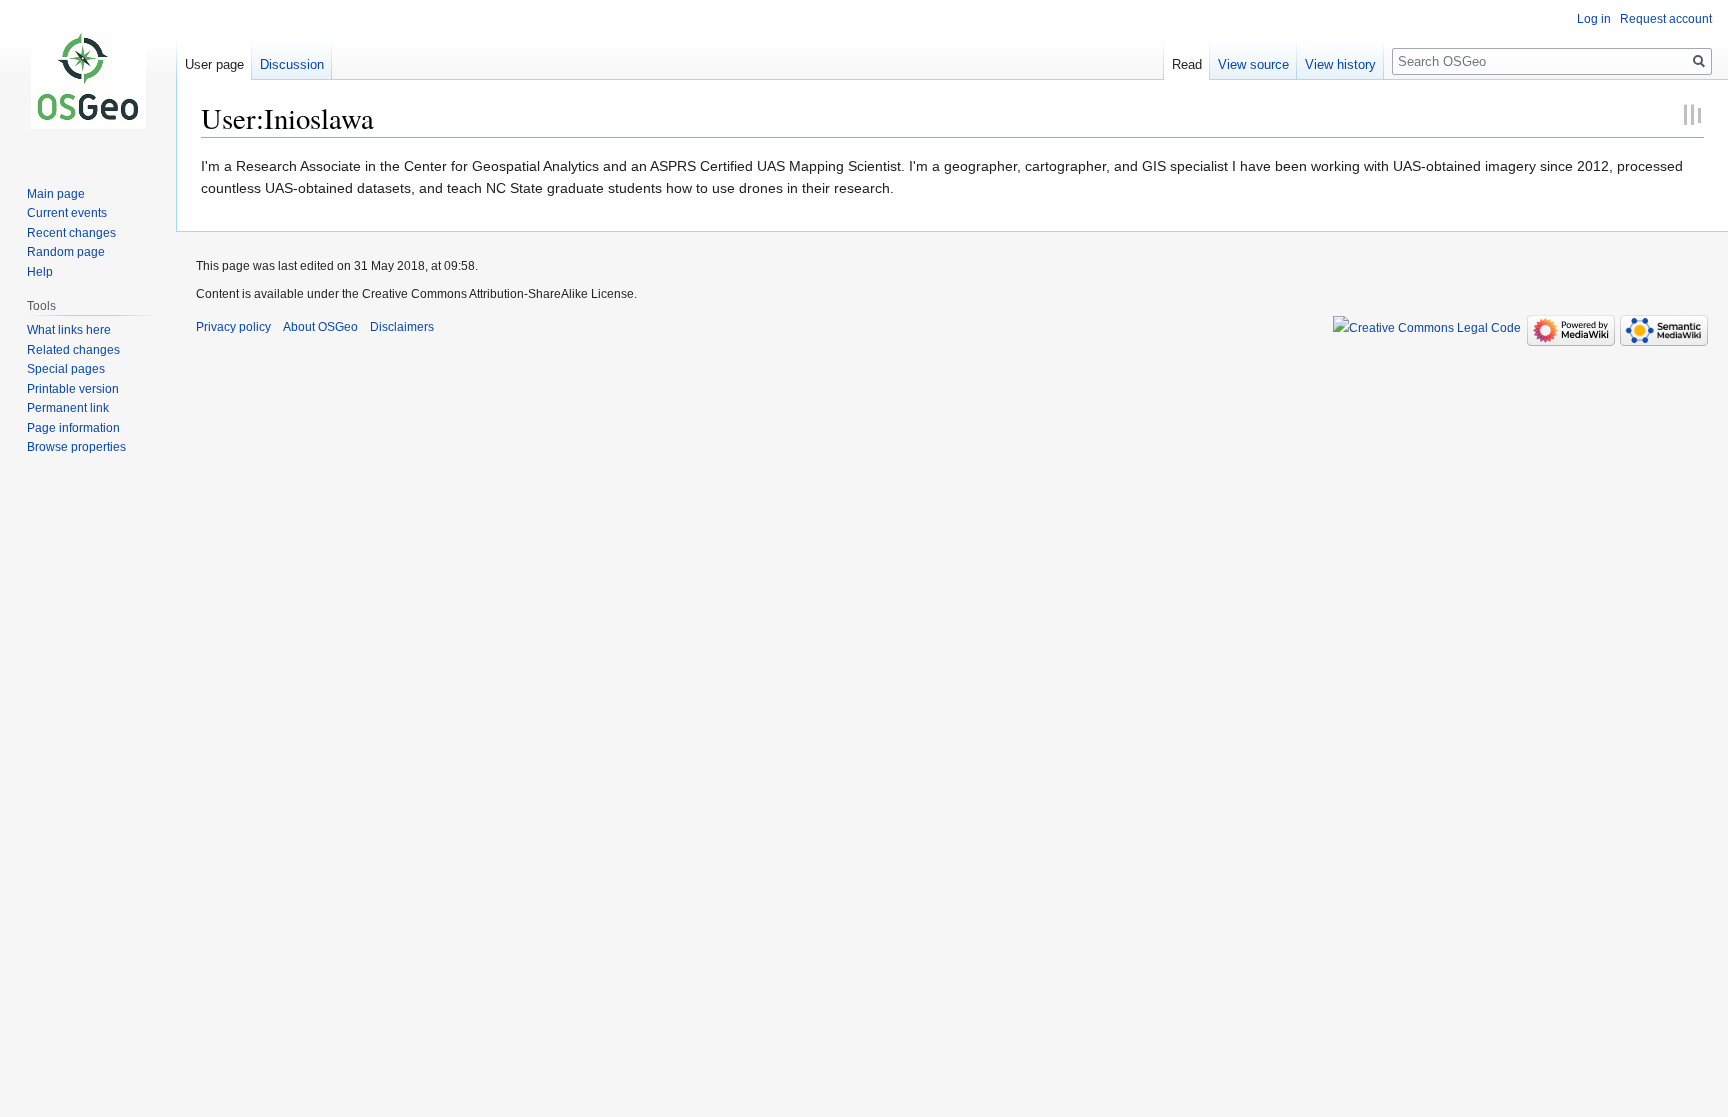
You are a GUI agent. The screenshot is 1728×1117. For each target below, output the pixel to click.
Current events (67, 213)
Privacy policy (233, 327)
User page (214, 64)
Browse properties (76, 447)
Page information (73, 428)
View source (1253, 64)
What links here (69, 330)
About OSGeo (320, 327)
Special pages (66, 369)
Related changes (73, 350)
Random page (66, 252)
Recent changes (71, 233)
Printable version (73, 389)
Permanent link (68, 408)
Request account (1666, 19)
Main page (56, 194)
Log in (1594, 19)
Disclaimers (402, 327)
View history (1340, 64)
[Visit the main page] (88, 80)
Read (1187, 64)
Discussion (292, 64)
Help (40, 272)
